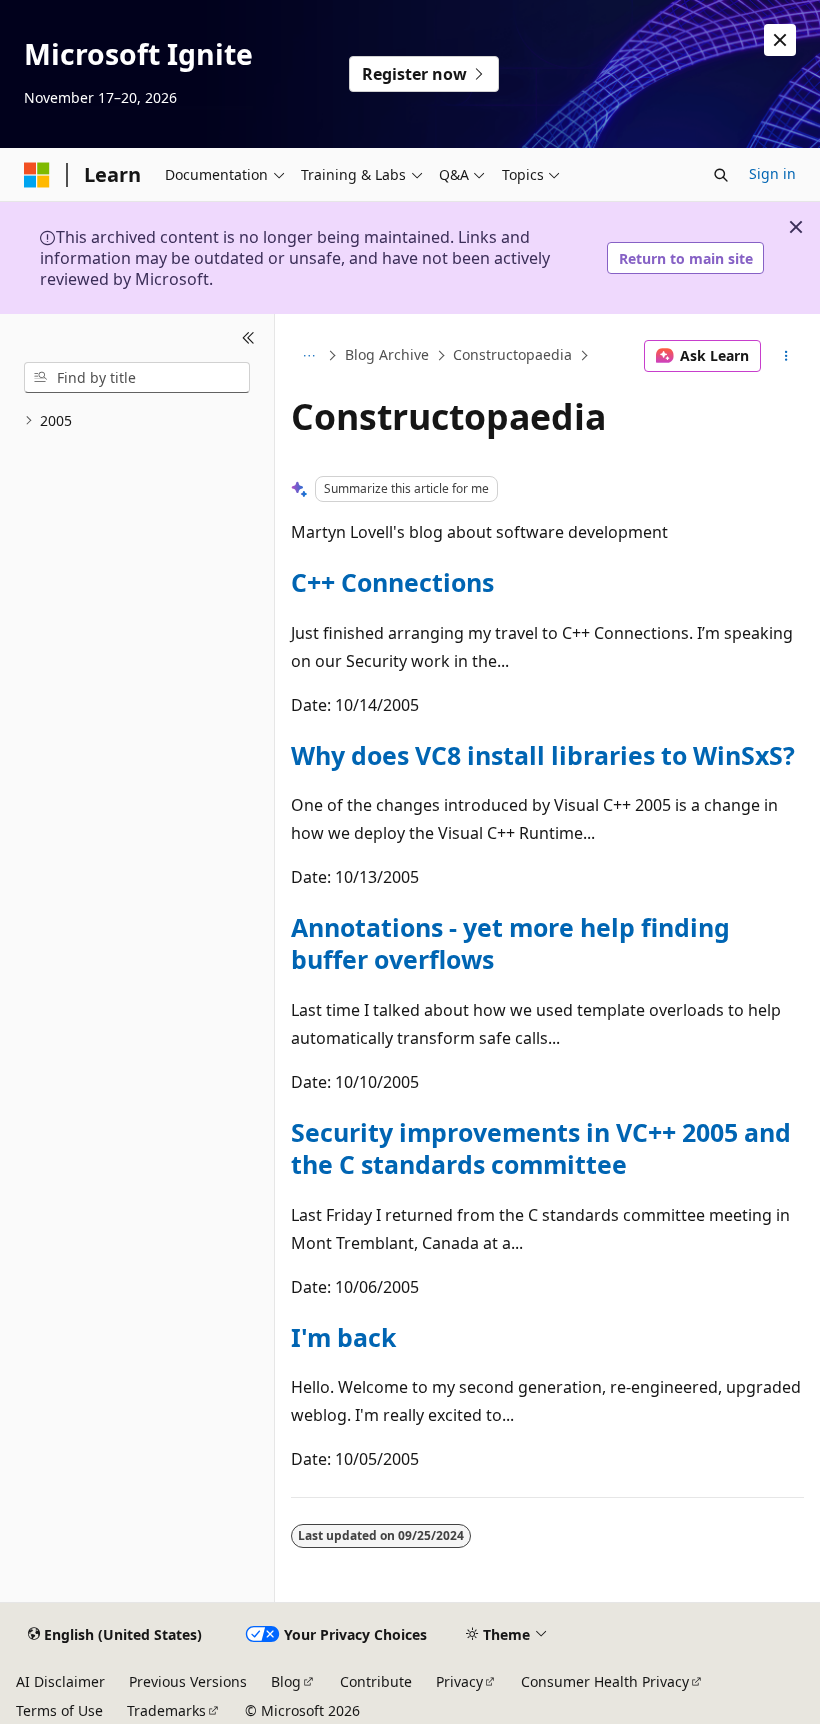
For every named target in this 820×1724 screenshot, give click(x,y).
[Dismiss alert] (780, 40)
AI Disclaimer (60, 1681)
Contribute (376, 1681)
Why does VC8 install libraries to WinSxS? (543, 755)
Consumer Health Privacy (605, 1681)
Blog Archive (387, 355)
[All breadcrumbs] (308, 356)
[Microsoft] (37, 175)
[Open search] (721, 175)
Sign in (772, 173)
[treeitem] (137, 421)
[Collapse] (248, 338)
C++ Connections (392, 582)
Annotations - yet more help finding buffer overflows (510, 943)
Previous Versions (188, 1681)
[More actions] (786, 356)
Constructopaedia (512, 355)
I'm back (343, 1337)
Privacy (459, 1681)
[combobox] (137, 378)
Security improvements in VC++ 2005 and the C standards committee (541, 1148)
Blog (286, 1681)
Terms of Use (59, 1710)
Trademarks (166, 1710)
